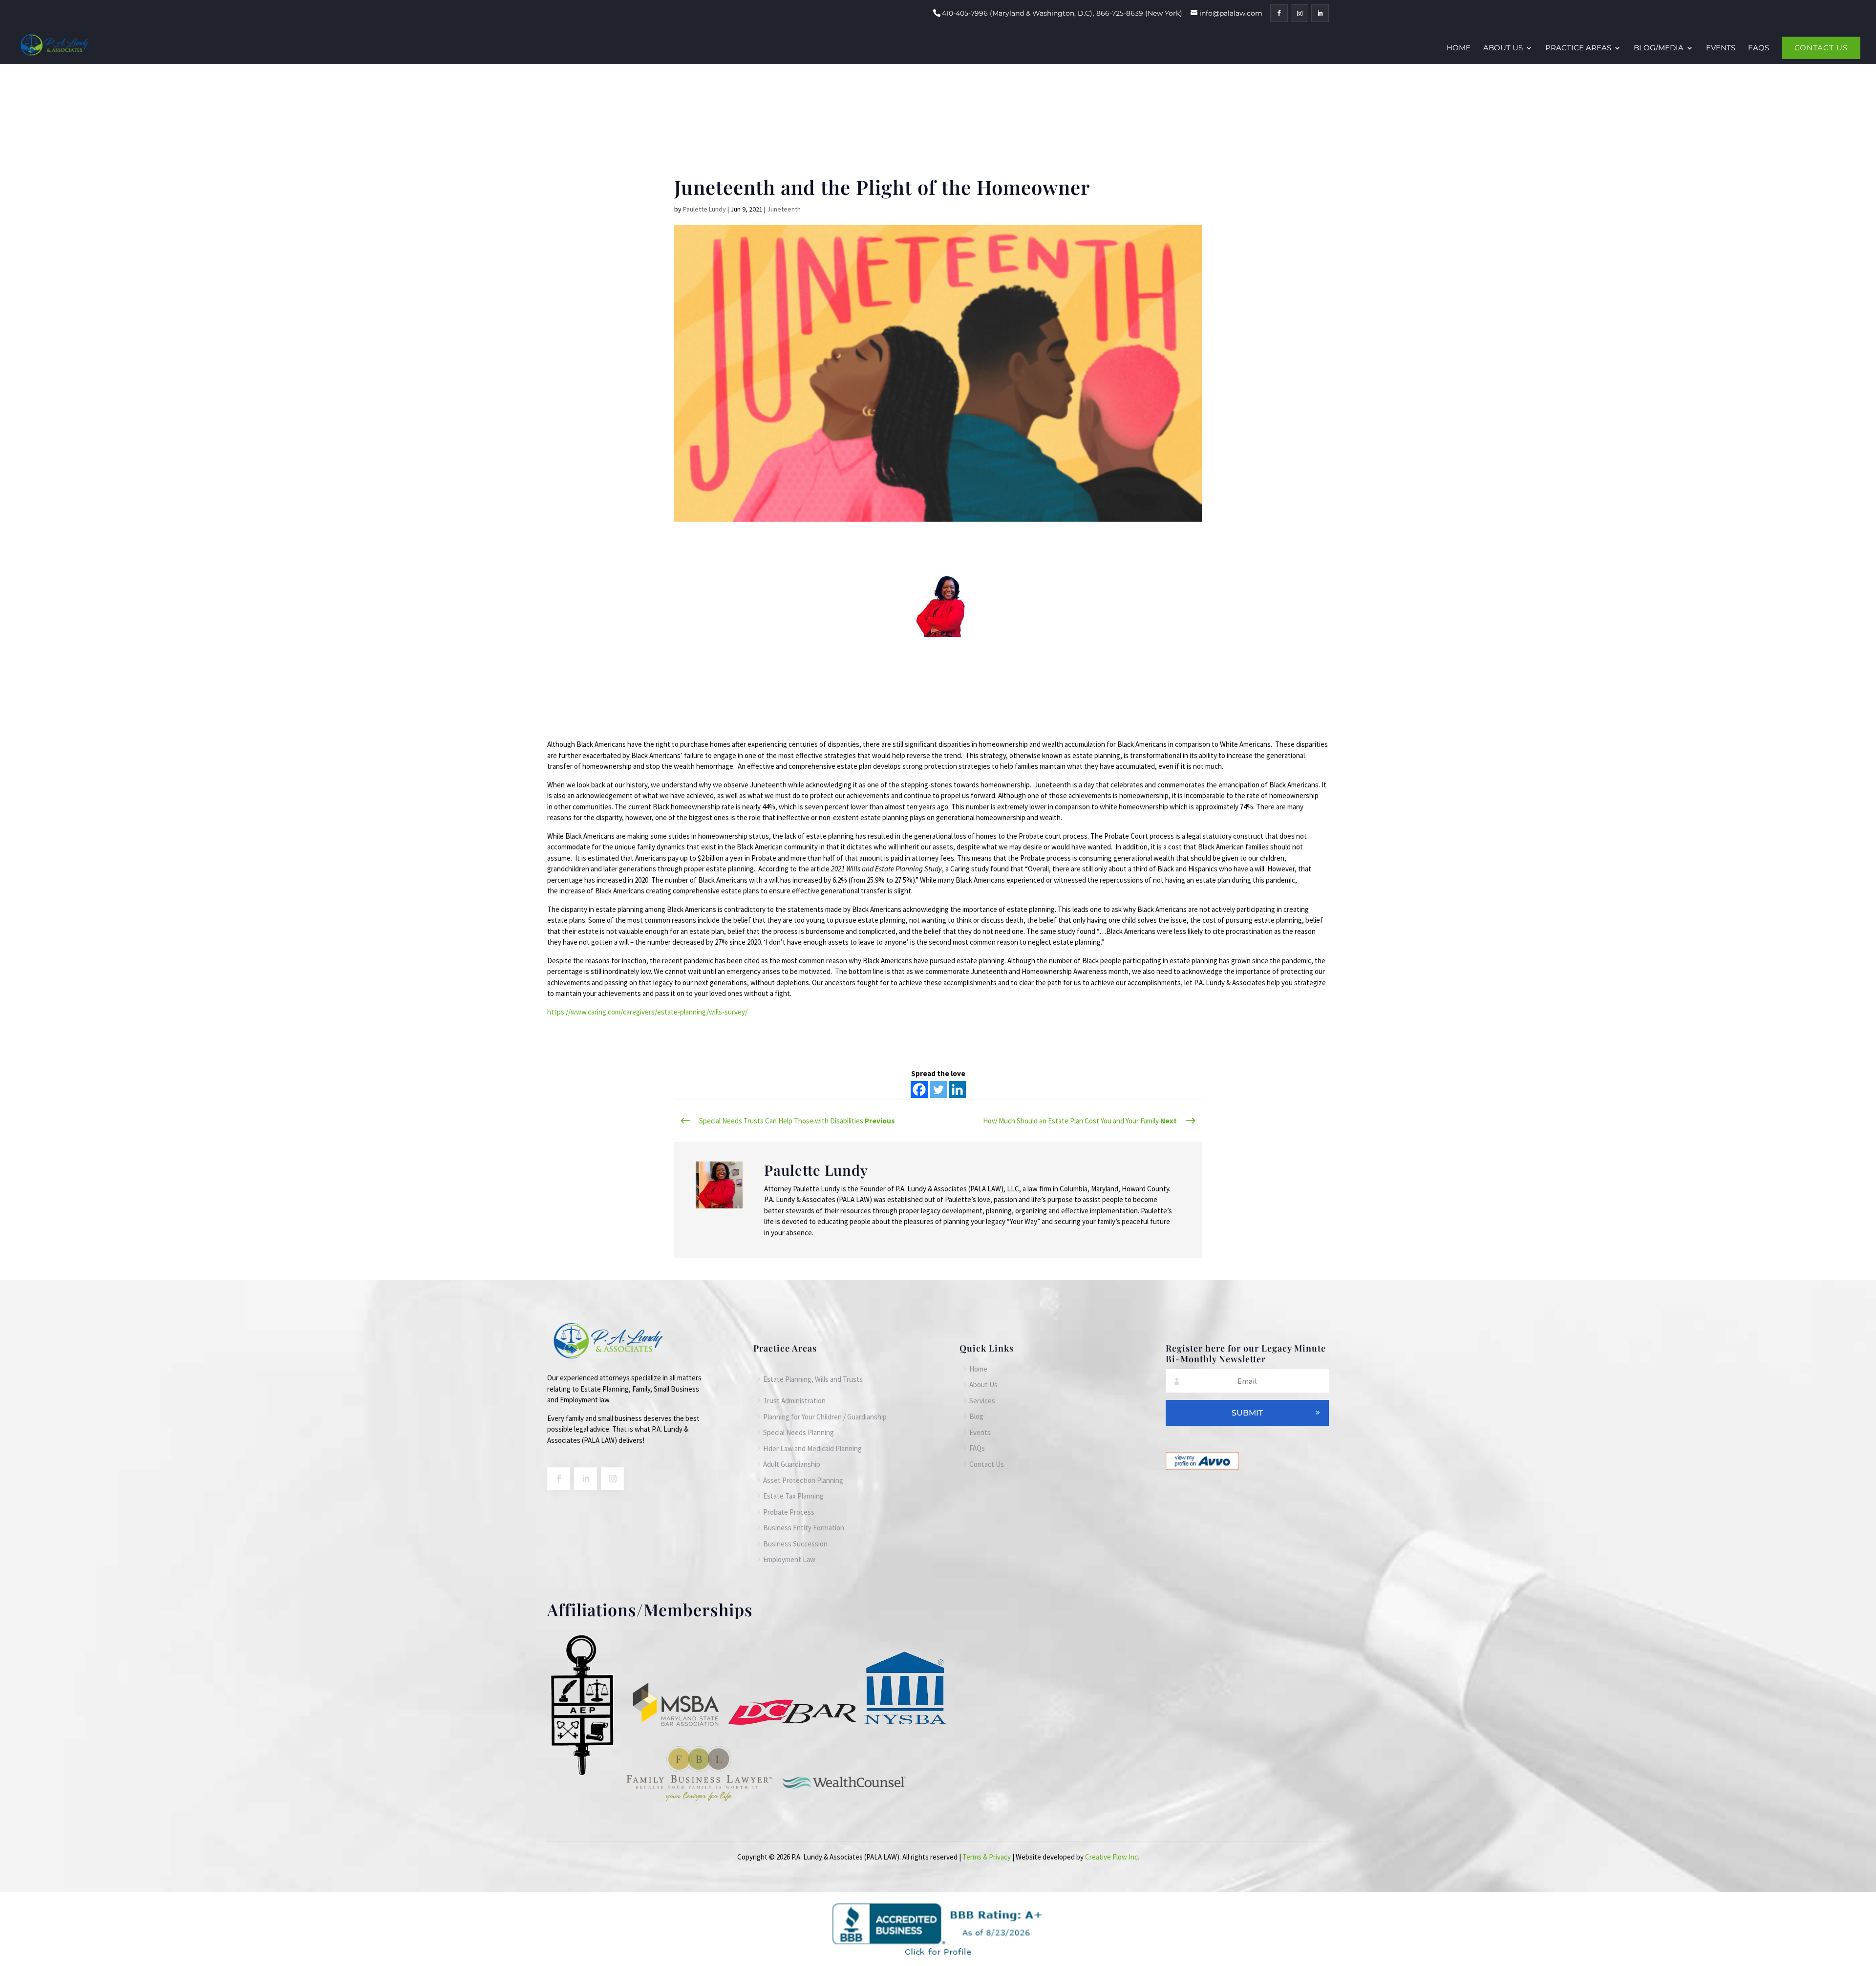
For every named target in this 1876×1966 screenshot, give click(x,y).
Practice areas (1578, 48)
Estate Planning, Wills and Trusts (813, 1379)
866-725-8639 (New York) (1139, 13)
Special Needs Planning (799, 1432)
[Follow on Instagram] (612, 1479)
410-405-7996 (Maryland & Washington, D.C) (1017, 13)
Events (1721, 48)
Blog (976, 1416)
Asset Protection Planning (803, 1480)
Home (1459, 48)
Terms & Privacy (987, 1857)
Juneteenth (784, 209)
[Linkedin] (957, 1089)
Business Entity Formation (804, 1528)
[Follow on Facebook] (559, 1479)
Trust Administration (794, 1401)
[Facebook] (919, 1089)
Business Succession (795, 1544)
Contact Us (1821, 48)
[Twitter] (938, 1089)
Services (982, 1401)
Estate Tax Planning (793, 1496)
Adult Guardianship (792, 1464)
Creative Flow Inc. (1112, 1857)
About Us (1503, 48)
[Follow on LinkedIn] (586, 1479)
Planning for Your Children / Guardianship (825, 1417)
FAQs (1759, 48)
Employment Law (789, 1559)
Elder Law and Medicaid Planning (812, 1448)
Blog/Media (1659, 48)
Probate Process (789, 1512)
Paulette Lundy (704, 209)
